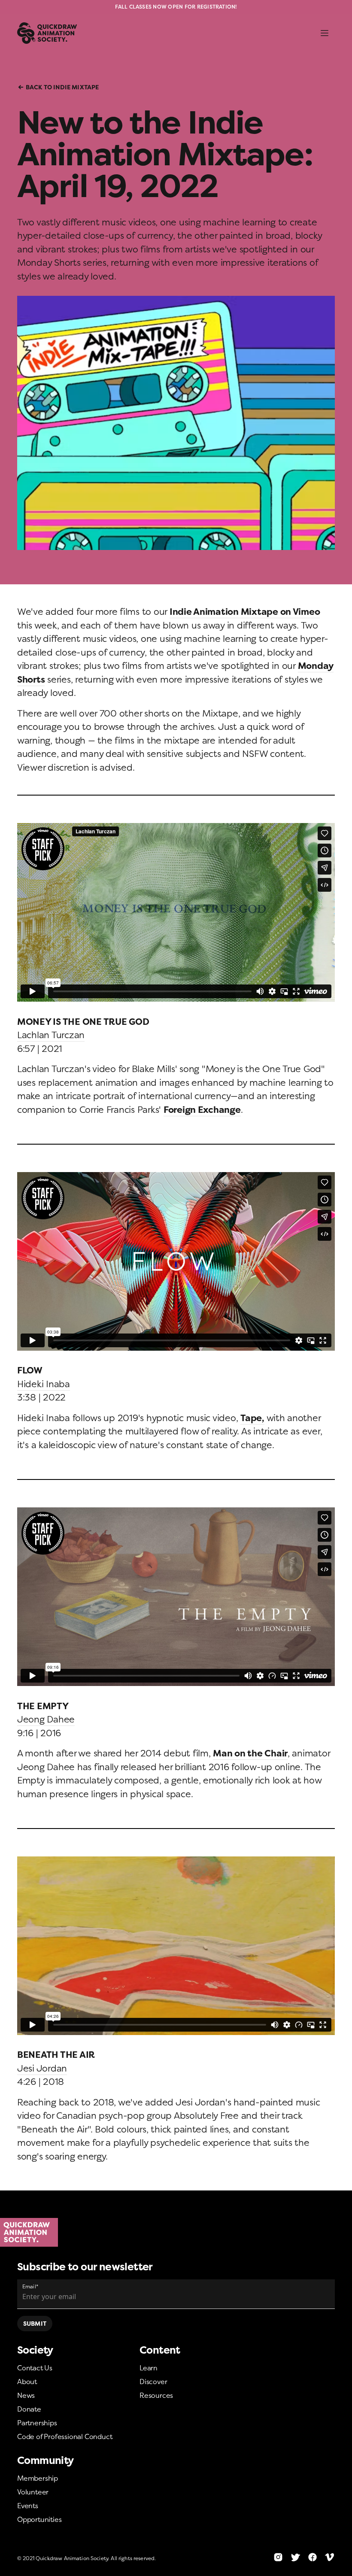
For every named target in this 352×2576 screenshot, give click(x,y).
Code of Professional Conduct (65, 2436)
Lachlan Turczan (51, 1035)
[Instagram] (278, 2557)
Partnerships (37, 2423)
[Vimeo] (330, 2557)
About (27, 2382)
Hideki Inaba (44, 1384)
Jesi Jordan (42, 2068)
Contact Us (35, 2368)
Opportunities (39, 2519)
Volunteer (33, 2492)
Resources (156, 2395)
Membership (38, 2478)
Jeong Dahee (46, 1719)
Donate (29, 2409)
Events (28, 2506)
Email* (30, 2286)
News (26, 2395)
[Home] (176, 2233)
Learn (149, 2368)
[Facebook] (313, 2557)
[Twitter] (295, 2557)
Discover (153, 2382)
